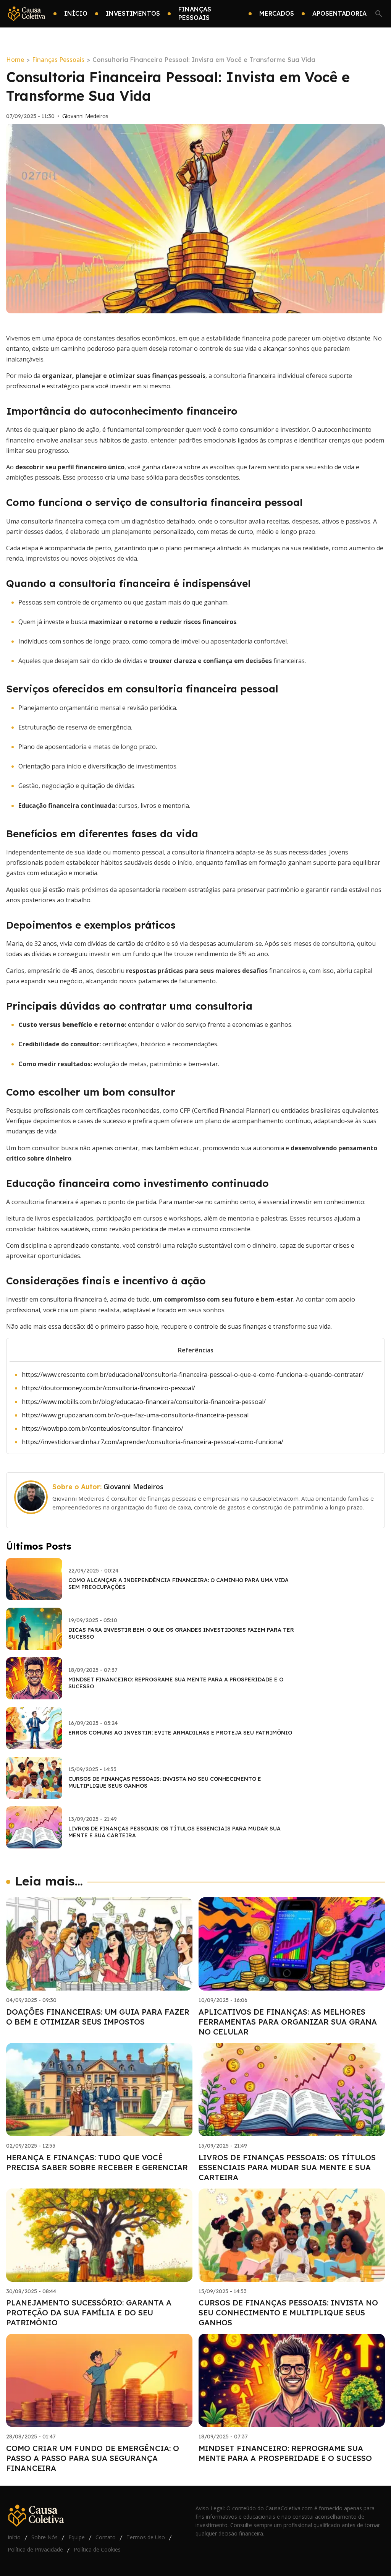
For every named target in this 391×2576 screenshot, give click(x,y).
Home (15, 60)
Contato (106, 2537)
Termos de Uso (146, 2537)
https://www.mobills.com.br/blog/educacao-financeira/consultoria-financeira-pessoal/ (144, 1402)
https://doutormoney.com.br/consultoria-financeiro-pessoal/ (108, 1388)
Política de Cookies (97, 2549)
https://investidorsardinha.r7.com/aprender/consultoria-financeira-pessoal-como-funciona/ (153, 1442)
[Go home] (27, 14)
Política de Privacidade (35, 2549)
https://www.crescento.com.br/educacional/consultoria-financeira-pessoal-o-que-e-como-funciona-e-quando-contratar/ (193, 1375)
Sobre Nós (44, 2537)
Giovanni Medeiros (85, 116)
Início (14, 2537)
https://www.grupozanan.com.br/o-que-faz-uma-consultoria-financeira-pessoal (135, 1415)
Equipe (77, 2537)
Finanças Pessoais (58, 60)
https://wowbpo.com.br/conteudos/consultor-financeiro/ (103, 1428)
